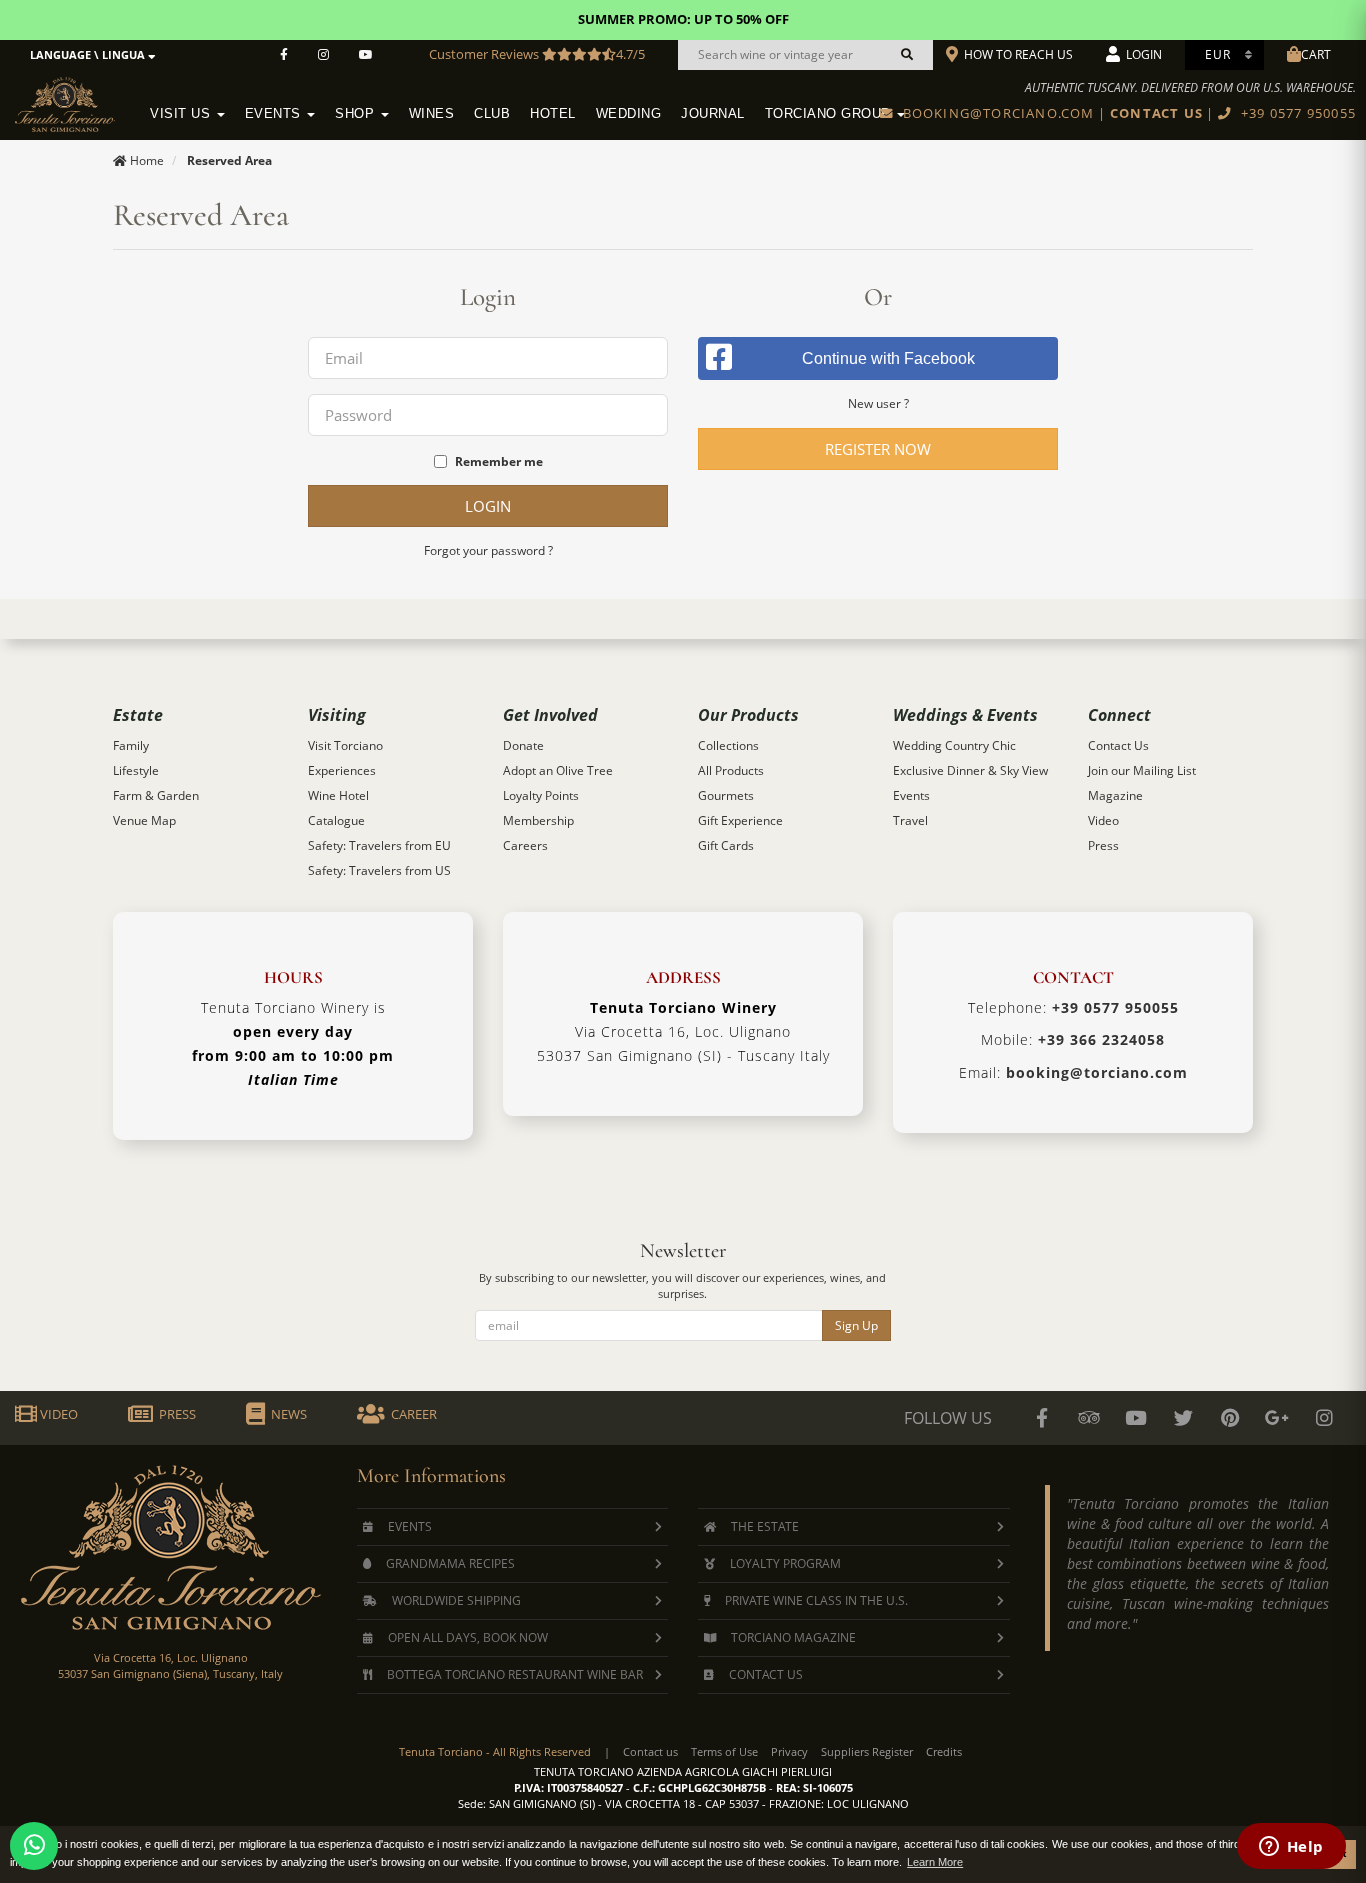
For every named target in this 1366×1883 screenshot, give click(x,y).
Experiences (342, 770)
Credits (944, 1751)
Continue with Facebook (888, 358)
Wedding (629, 114)
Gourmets (726, 795)
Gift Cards (726, 845)
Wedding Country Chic (954, 745)
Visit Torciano (345, 745)
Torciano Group (830, 114)
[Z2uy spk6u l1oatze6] (1277, 1418)
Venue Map (144, 820)
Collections (728, 745)
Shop (357, 114)
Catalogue (336, 820)
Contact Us (1118, 745)
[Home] (77, 101)
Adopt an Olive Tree (558, 770)
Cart (1316, 54)
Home (147, 160)
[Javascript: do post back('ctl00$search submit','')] (907, 55)
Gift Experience (740, 820)
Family (131, 745)
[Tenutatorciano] (366, 55)
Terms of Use (724, 1751)
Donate (523, 745)
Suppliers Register (867, 1751)
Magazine (1115, 795)
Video (1103, 820)
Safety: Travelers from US (379, 870)
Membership (538, 820)
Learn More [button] (935, 1862)
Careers (525, 845)
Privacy (789, 1751)
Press (1103, 845)
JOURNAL (713, 114)
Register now (878, 449)
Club (492, 114)
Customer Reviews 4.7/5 (537, 54)
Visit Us (182, 114)
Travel (910, 820)
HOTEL (553, 114)
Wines (432, 114)
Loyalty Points (541, 795)
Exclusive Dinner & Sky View (970, 770)
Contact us (650, 1751)
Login (488, 506)
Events (275, 114)
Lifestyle (136, 770)
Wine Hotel (338, 795)
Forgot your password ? (488, 550)
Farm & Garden (156, 795)
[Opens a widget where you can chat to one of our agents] (1291, 1848)
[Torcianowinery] (1183, 1418)
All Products (731, 770)
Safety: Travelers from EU (379, 845)
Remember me (499, 461)
